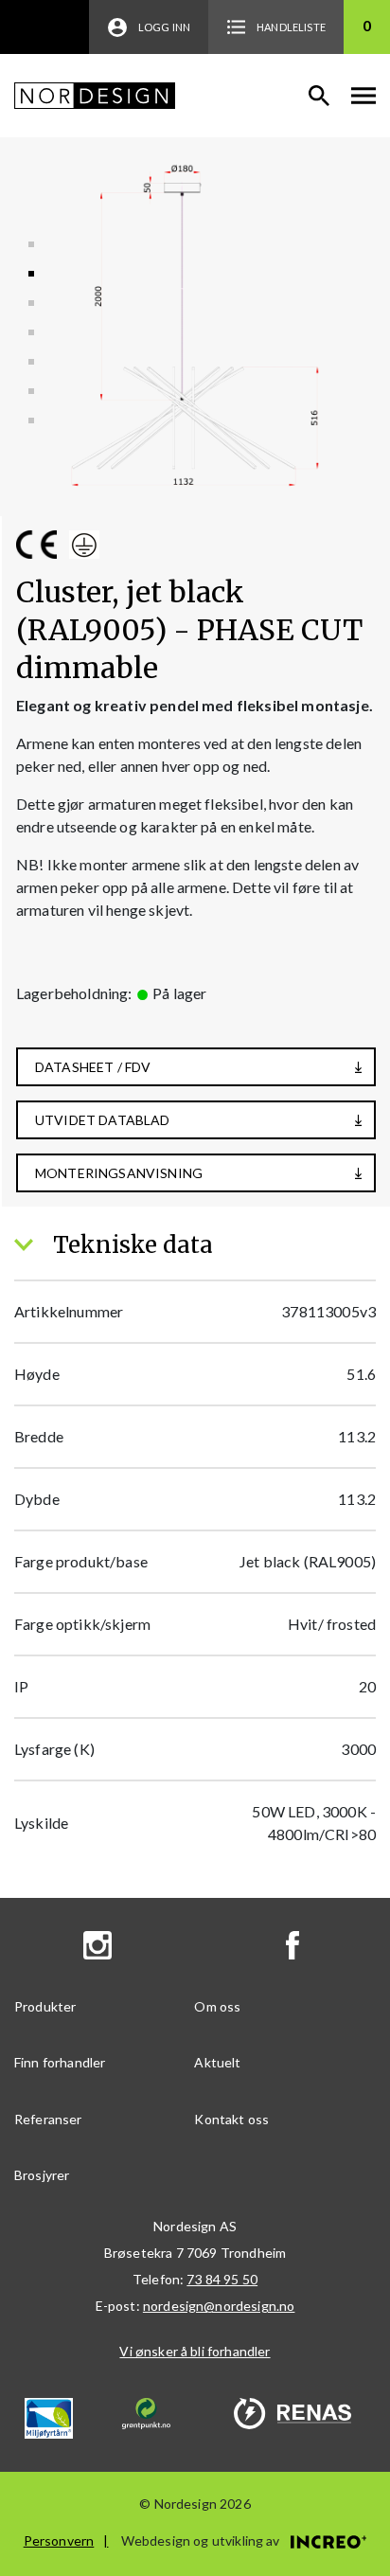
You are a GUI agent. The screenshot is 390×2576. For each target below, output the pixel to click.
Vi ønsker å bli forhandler (195, 2351)
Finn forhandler (60, 2062)
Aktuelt (217, 2062)
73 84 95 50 (222, 2279)
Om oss (217, 2006)
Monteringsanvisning (119, 1173)
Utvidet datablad (103, 1120)
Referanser (48, 2119)
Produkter (45, 2006)
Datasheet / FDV (93, 1067)
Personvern (59, 2540)
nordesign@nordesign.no (219, 2306)
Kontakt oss (231, 2119)
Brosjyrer (42, 2175)
